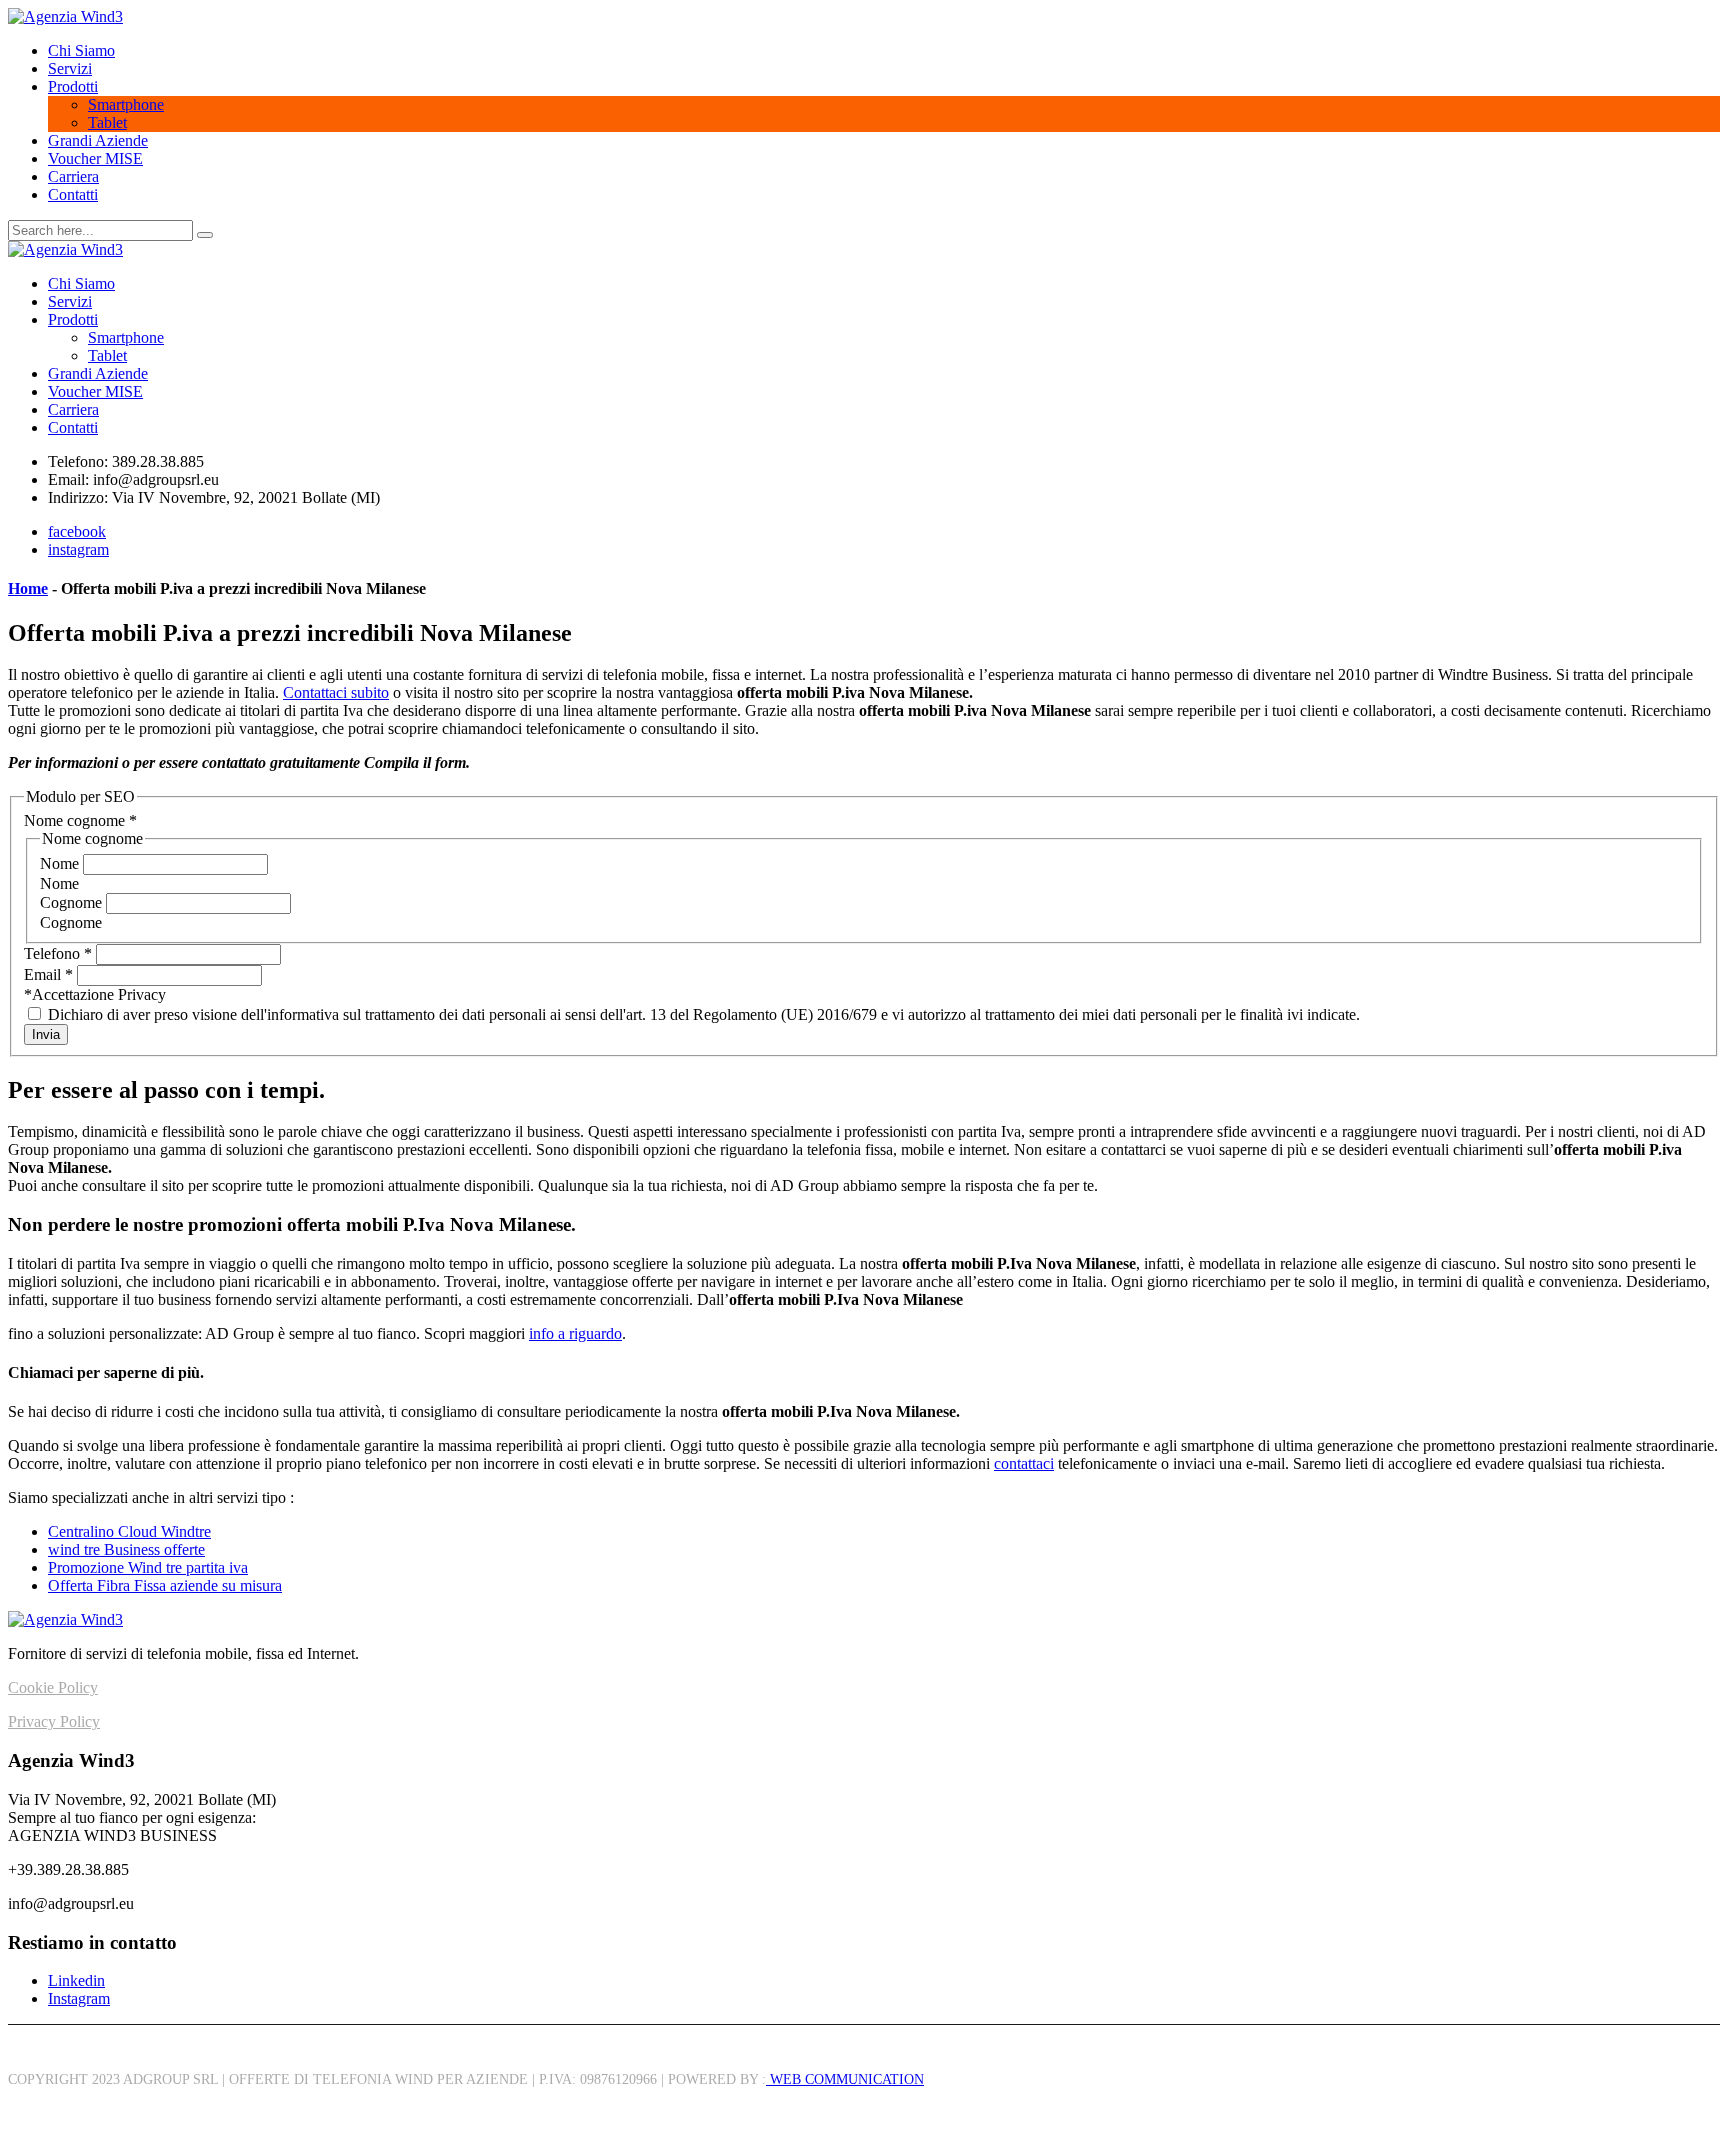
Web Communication (845, 2079)
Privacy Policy (54, 1721)
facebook (77, 531)
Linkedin (76, 1980)
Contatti (73, 194)
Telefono (58, 953)
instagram (78, 549)
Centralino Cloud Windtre (129, 1531)
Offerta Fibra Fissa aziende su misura (165, 1585)
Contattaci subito (336, 692)
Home (28, 588)
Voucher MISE (95, 158)
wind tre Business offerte (126, 1549)
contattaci (1024, 1463)
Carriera (73, 176)
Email (48, 974)
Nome (61, 863)
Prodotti (73, 86)
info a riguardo (575, 1333)
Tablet (107, 122)
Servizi (70, 68)
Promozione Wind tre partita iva (148, 1567)
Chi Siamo (81, 50)
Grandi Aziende (98, 140)
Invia (46, 1034)
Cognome (73, 902)
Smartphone (126, 104)
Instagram (79, 1998)
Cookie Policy (53, 1687)
